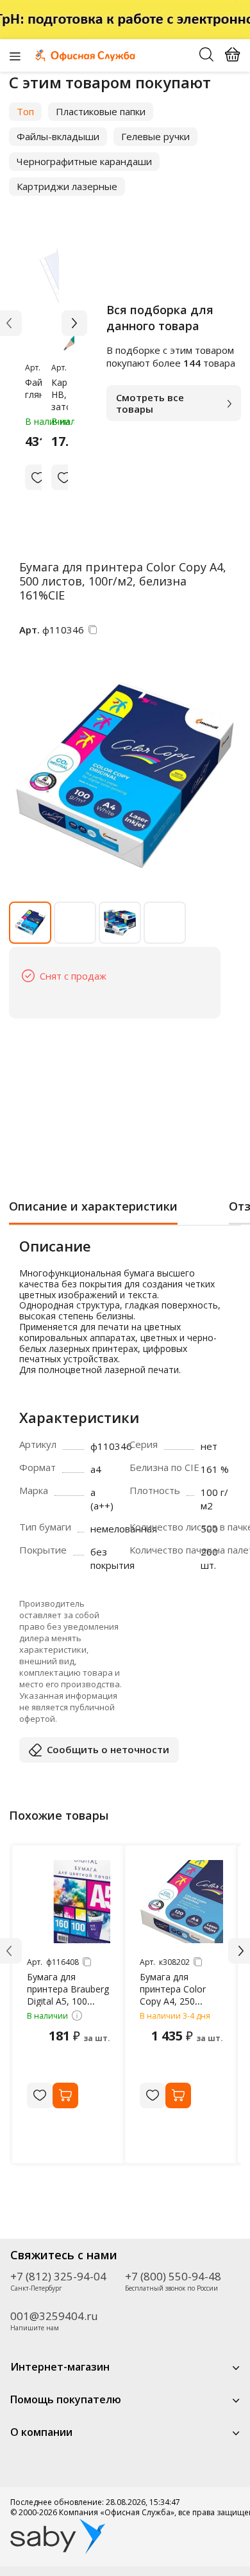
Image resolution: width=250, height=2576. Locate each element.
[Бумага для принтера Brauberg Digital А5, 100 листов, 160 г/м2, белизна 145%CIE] (69, 1902)
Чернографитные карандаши (84, 161)
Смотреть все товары (150, 403)
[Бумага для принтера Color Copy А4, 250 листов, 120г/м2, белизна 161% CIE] (181, 1902)
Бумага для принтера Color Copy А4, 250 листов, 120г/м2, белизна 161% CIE (179, 2001)
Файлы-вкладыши (58, 136)
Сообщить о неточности (108, 1749)
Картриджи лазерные (67, 186)
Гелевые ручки (155, 136)
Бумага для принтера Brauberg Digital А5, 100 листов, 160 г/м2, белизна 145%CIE (68, 2001)
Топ (25, 111)
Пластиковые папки (101, 111)
